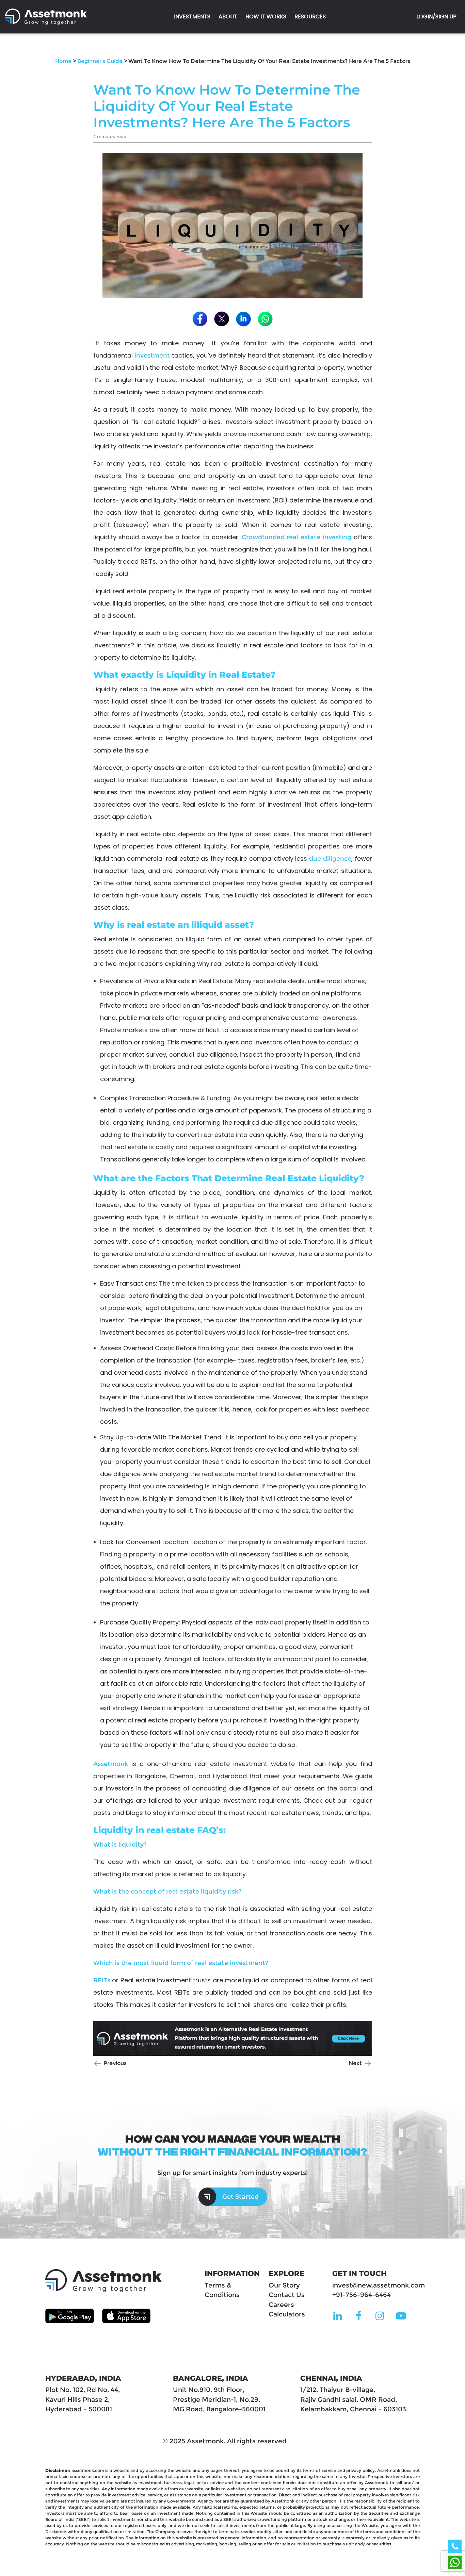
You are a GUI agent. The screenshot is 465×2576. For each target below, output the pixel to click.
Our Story (284, 2285)
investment (152, 356)
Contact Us (287, 2295)
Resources (310, 16)
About (228, 16)
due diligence (330, 859)
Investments (192, 16)
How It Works (266, 16)
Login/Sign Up (436, 16)
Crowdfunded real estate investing (296, 537)
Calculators (287, 2314)
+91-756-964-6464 (362, 2295)
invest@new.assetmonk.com (379, 2285)
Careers (281, 2305)
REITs (102, 1980)
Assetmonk (111, 1764)
